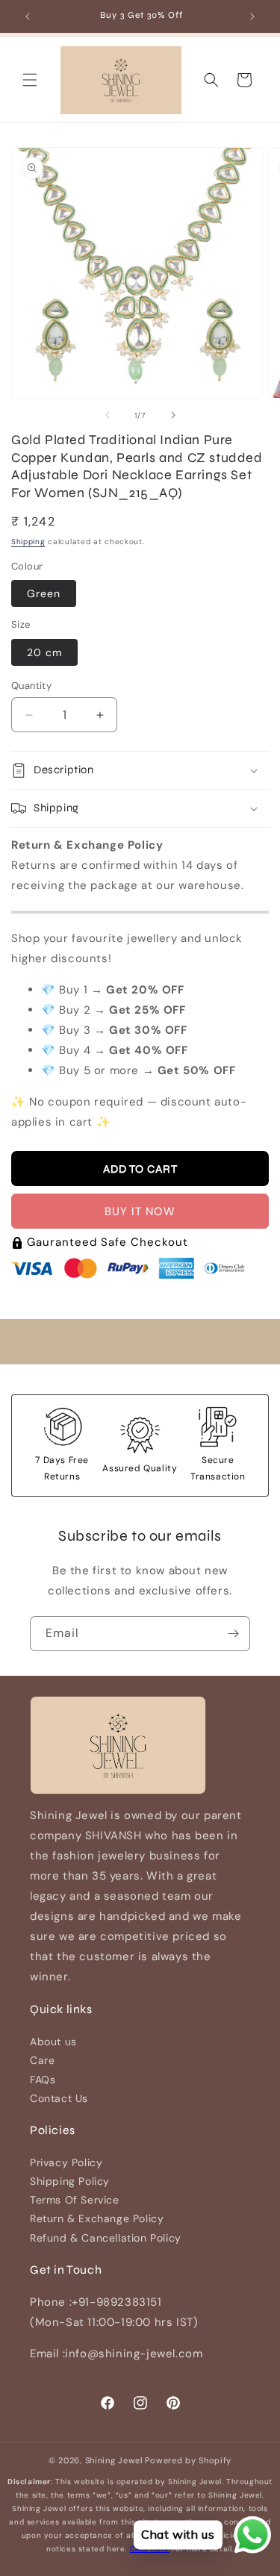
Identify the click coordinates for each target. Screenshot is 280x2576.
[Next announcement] (252, 16)
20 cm (44, 652)
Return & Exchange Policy (97, 2218)
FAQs (43, 2080)
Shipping (28, 542)
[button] (30, 80)
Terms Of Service (75, 2200)
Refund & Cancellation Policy (106, 2238)
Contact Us (59, 2098)
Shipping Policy (70, 2181)
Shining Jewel (114, 2460)
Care (42, 2060)
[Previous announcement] (28, 16)
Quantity (31, 686)
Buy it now (140, 1211)
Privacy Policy (66, 2162)
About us (53, 2042)
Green (44, 593)
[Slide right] (173, 415)
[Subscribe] (233, 1634)
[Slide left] (108, 415)
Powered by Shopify (188, 2460)
